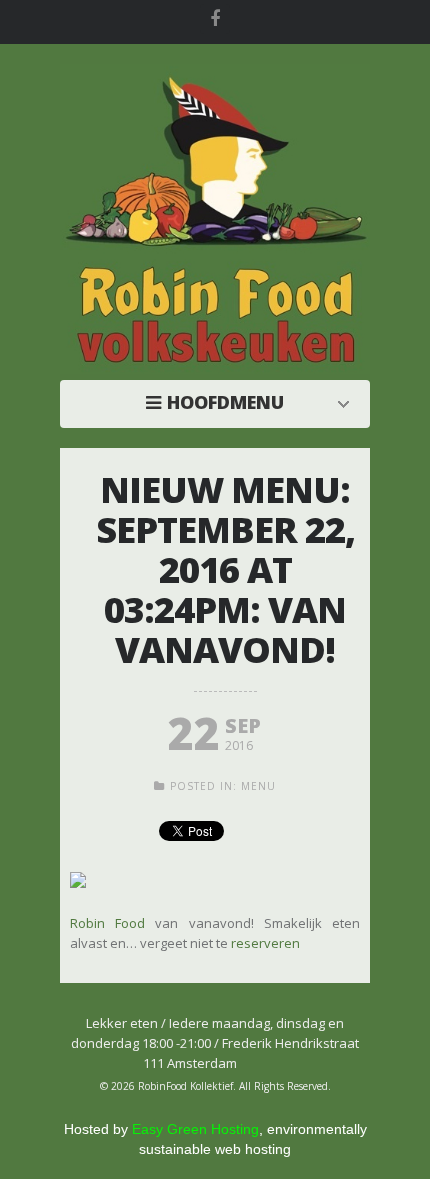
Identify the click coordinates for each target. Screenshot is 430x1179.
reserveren (265, 943)
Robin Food (107, 923)
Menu (258, 786)
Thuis (220, 402)
